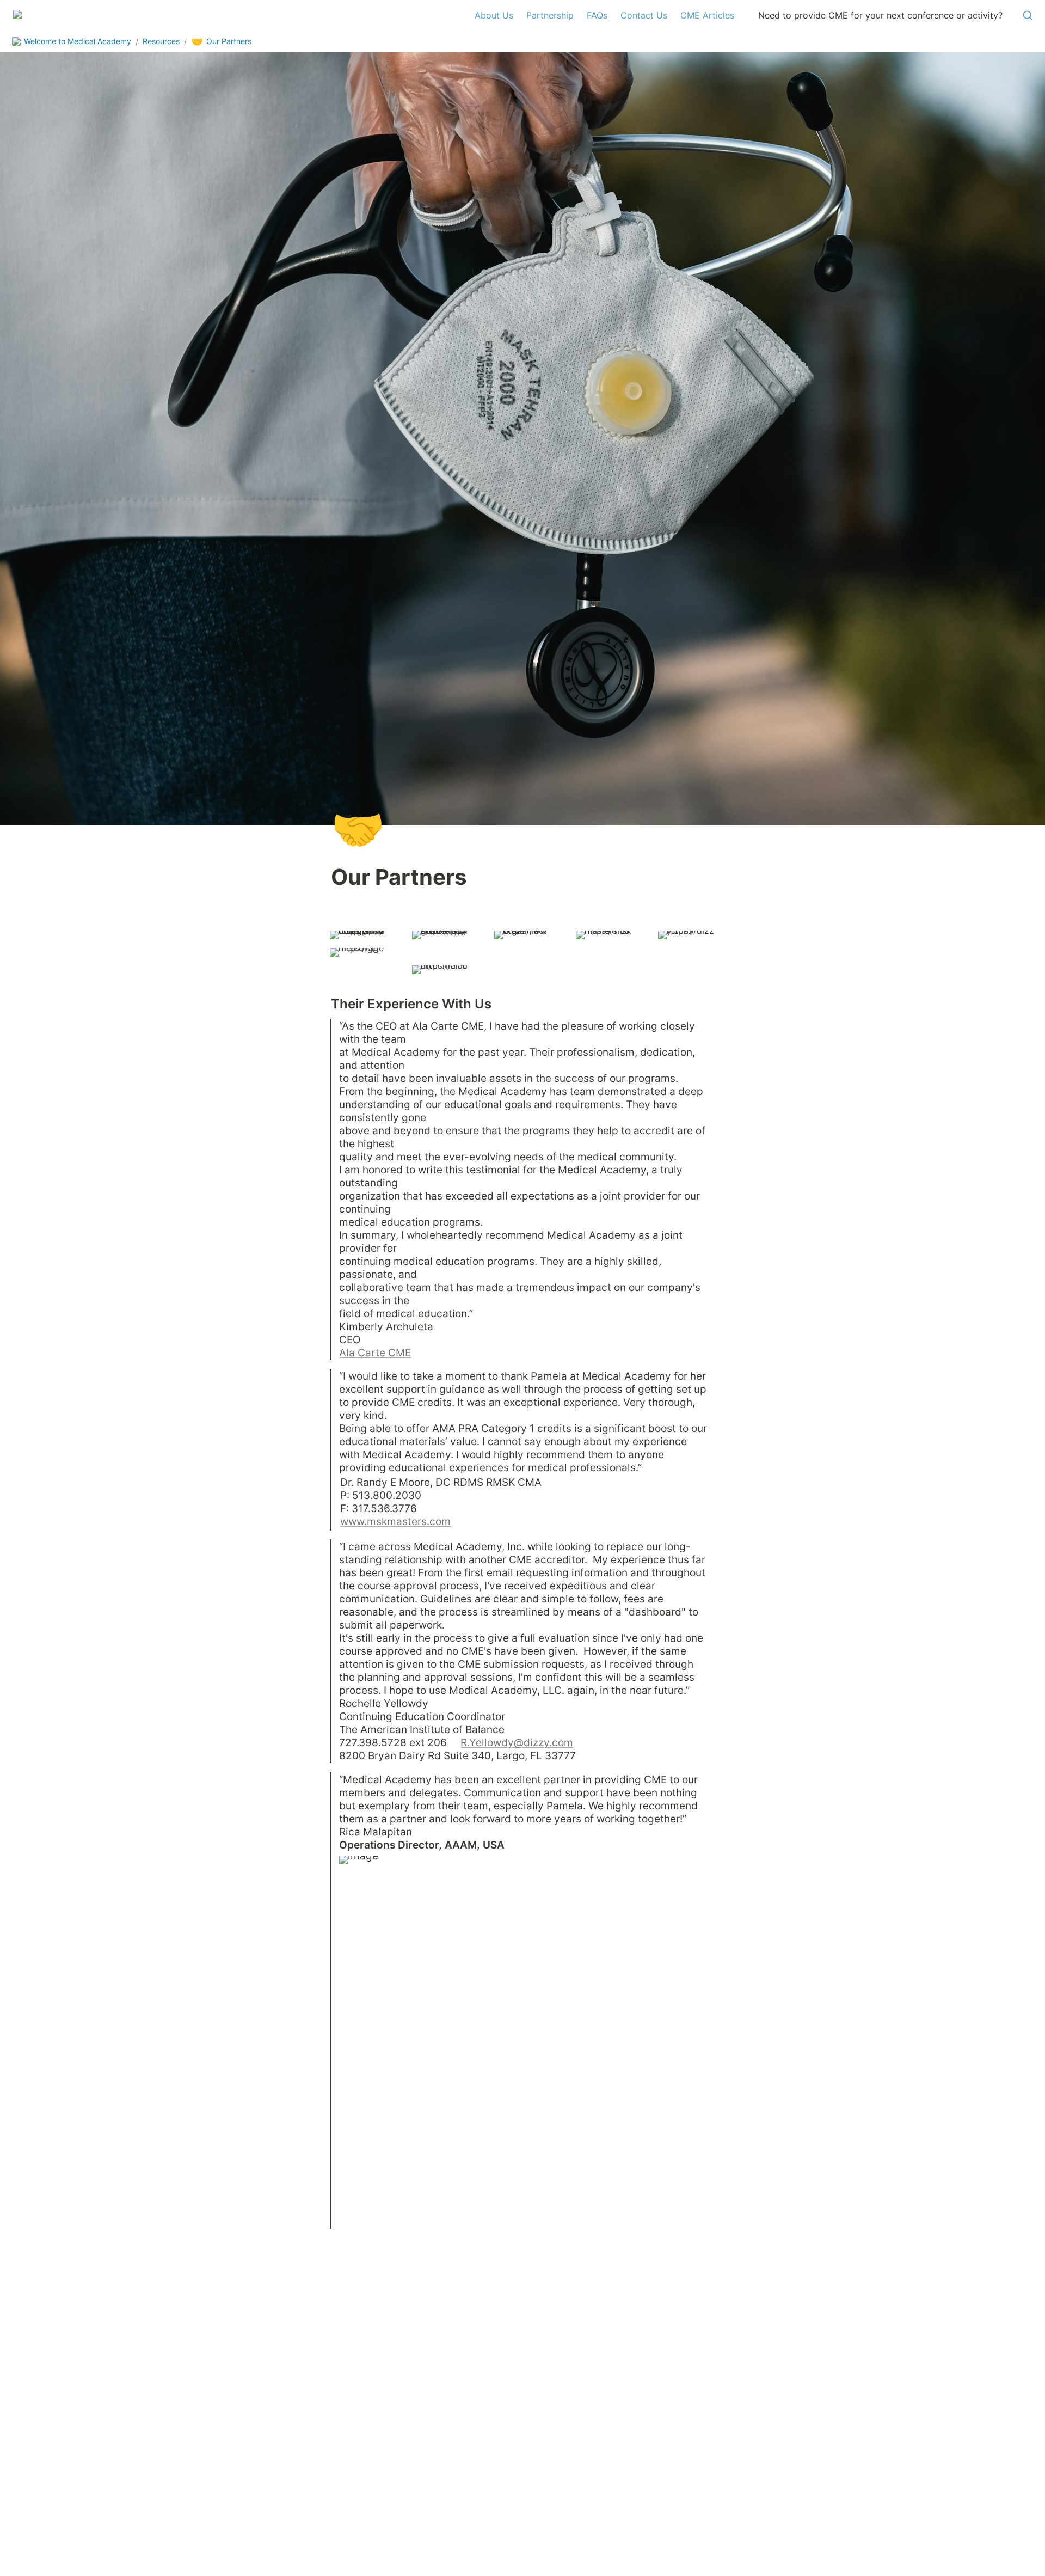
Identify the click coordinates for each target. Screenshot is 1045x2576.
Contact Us (644, 15)
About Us (494, 15)
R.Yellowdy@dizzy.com (517, 1742)
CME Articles (707, 15)
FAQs (597, 15)
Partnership (550, 15)
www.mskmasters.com (395, 1521)
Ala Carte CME (375, 1353)
